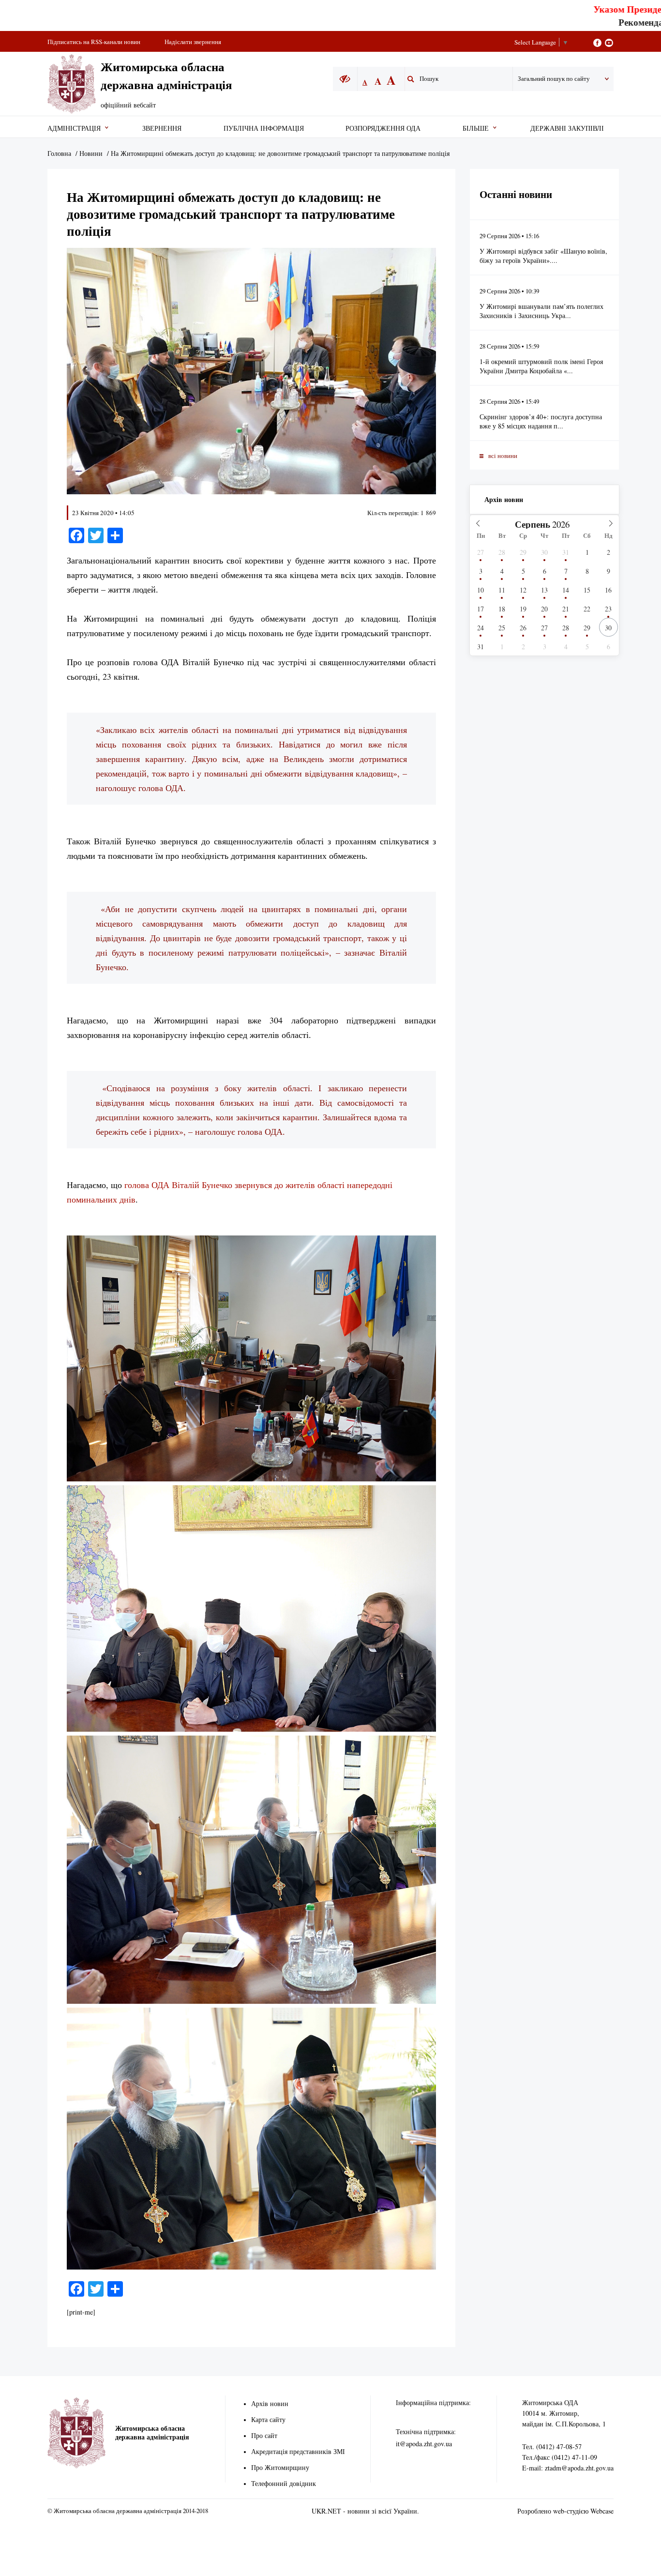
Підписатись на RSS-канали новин (94, 42)
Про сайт (264, 2435)
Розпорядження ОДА (383, 128)
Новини (91, 153)
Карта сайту (268, 2419)
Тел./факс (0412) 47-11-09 (560, 2457)
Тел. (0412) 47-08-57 (552, 2446)
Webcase (602, 2511)
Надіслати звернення (193, 42)
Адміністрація (74, 128)
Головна (59, 153)
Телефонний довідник (284, 2483)
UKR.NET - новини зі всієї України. (365, 2511)
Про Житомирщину (280, 2467)
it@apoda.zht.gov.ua (424, 2444)
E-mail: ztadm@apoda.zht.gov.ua (568, 2468)
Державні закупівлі (567, 128)
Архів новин (504, 499)
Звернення (162, 128)
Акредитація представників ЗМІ (298, 2451)
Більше (476, 128)
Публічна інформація (264, 128)
